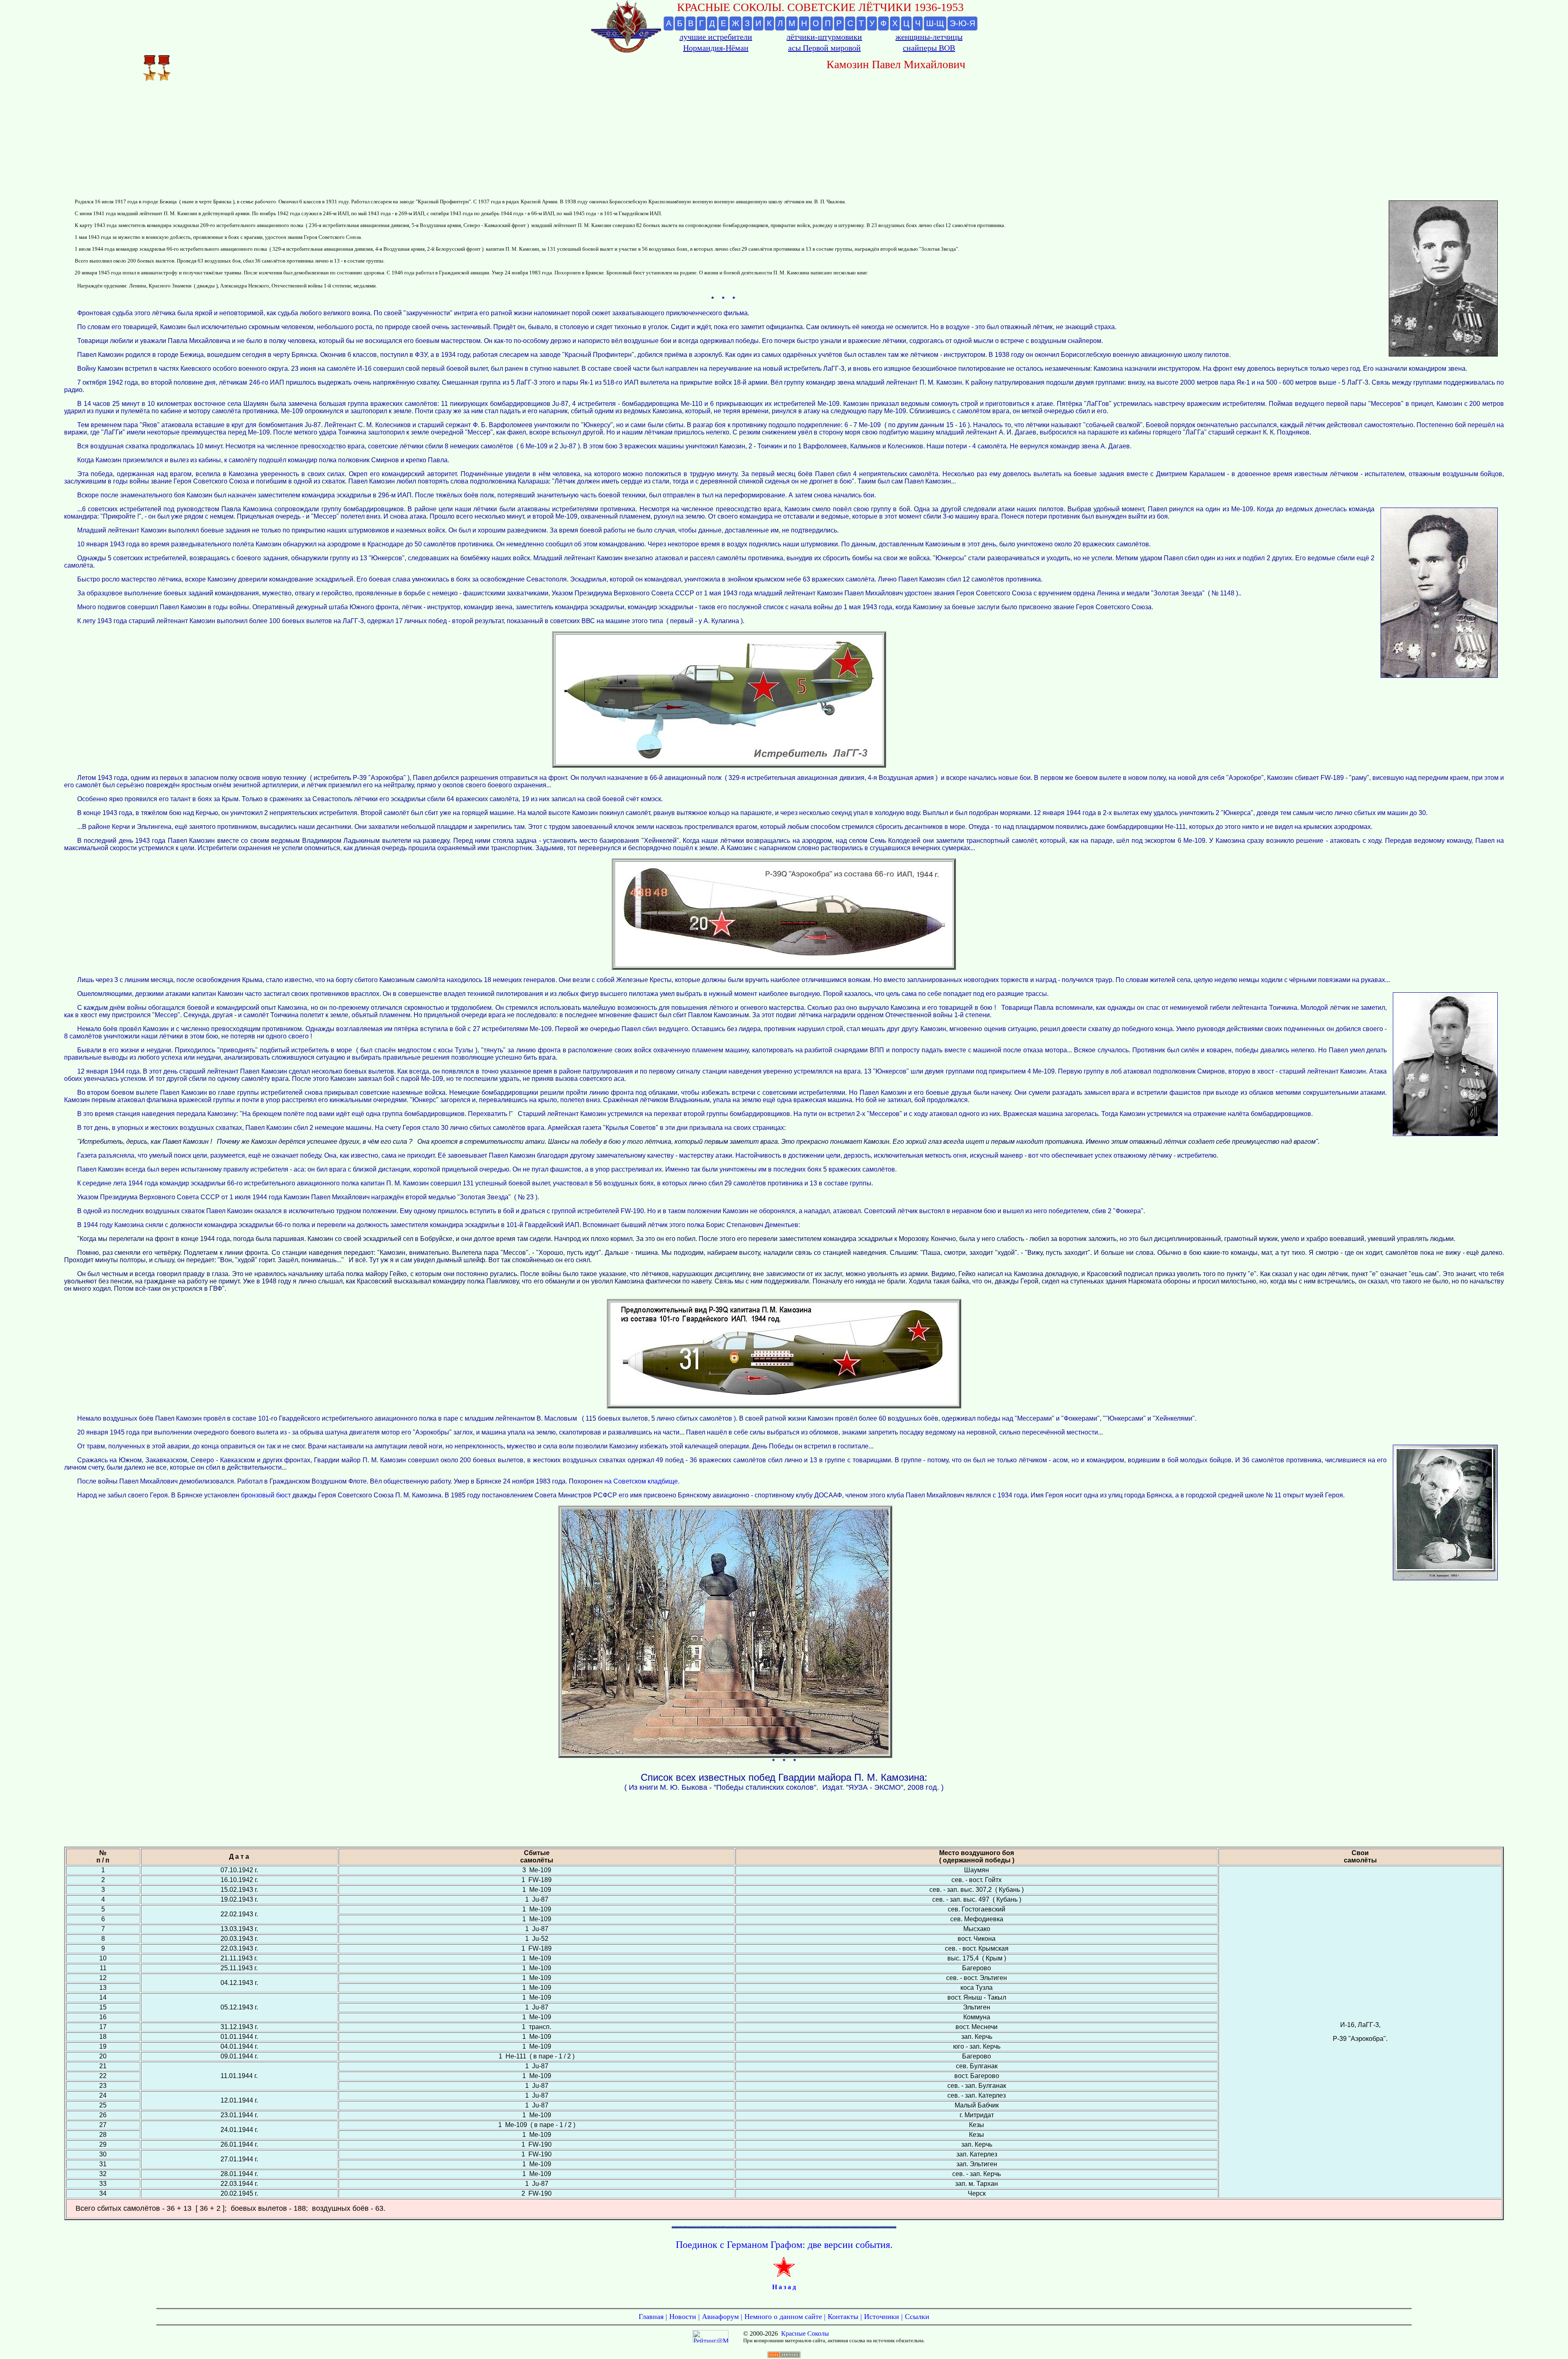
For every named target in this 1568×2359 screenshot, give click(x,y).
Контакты (843, 2317)
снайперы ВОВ (929, 48)
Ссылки (917, 2317)
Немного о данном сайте (783, 2317)
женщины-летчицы (929, 37)
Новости (683, 2317)
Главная (651, 2317)
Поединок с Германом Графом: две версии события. (784, 2245)
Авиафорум (720, 2317)
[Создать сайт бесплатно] (784, 2356)
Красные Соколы (805, 2333)
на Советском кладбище (641, 1481)
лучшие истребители (716, 37)
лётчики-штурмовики (824, 37)
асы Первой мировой (824, 48)
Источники (882, 2317)
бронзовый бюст (266, 1495)
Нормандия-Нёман (716, 48)
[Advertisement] (784, 140)
